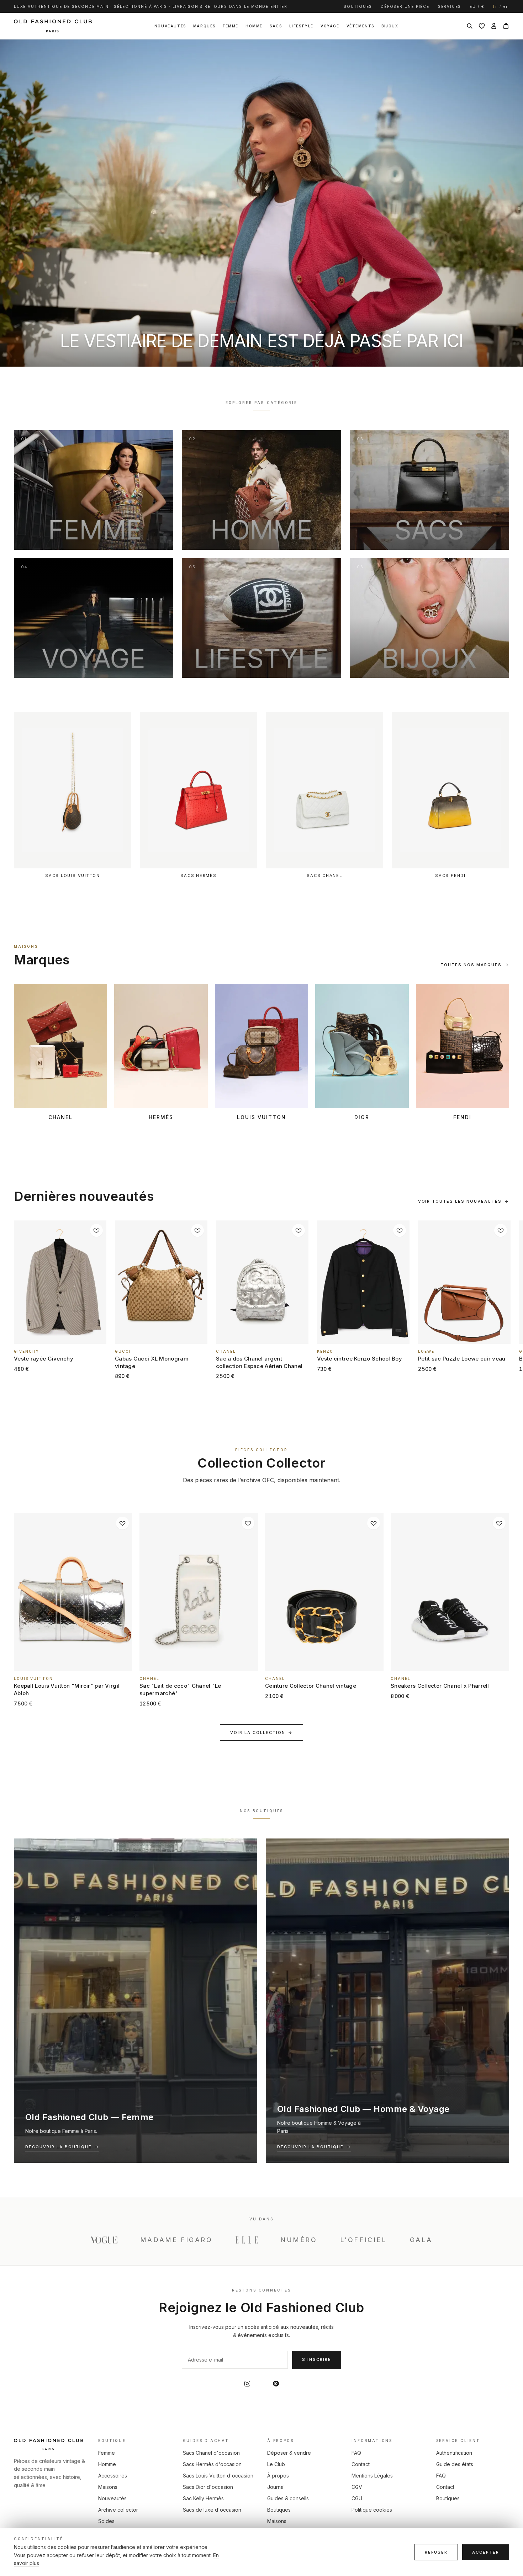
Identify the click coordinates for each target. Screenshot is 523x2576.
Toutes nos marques (475, 965)
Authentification (454, 2453)
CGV (357, 2487)
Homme (254, 26)
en (506, 6)
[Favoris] (482, 26)
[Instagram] (247, 2384)
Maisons (108, 2487)
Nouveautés (170, 26)
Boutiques (358, 6)
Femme (231, 26)
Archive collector (118, 2510)
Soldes (106, 2521)
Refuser (436, 2552)
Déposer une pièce (405, 6)
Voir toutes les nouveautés (464, 1201)
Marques (204, 26)
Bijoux (390, 26)
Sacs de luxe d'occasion (212, 2510)
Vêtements (360, 26)
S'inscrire (317, 2359)
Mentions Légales (372, 2476)
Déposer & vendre (289, 2453)
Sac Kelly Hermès (203, 2498)
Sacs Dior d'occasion (208, 2487)
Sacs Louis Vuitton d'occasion (218, 2476)
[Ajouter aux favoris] (96, 1230)
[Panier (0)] (506, 26)
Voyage (330, 26)
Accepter (486, 2552)
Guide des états (455, 2464)
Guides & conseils (288, 2498)
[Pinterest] (276, 2384)
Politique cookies (372, 2510)
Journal (276, 2487)
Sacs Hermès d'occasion (212, 2464)
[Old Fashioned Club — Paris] (53, 26)
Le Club (276, 2464)
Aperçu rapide (64, 1340)
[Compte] (494, 26)
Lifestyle (301, 26)
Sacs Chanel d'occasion (211, 2453)
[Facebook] (261, 2384)
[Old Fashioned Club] (50, 2444)
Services (450, 6)
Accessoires (113, 2476)
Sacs (276, 26)
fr (495, 6)
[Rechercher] (470, 26)
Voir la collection (261, 1733)
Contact (361, 2464)
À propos (278, 2476)
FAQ (356, 2453)
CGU (357, 2498)
